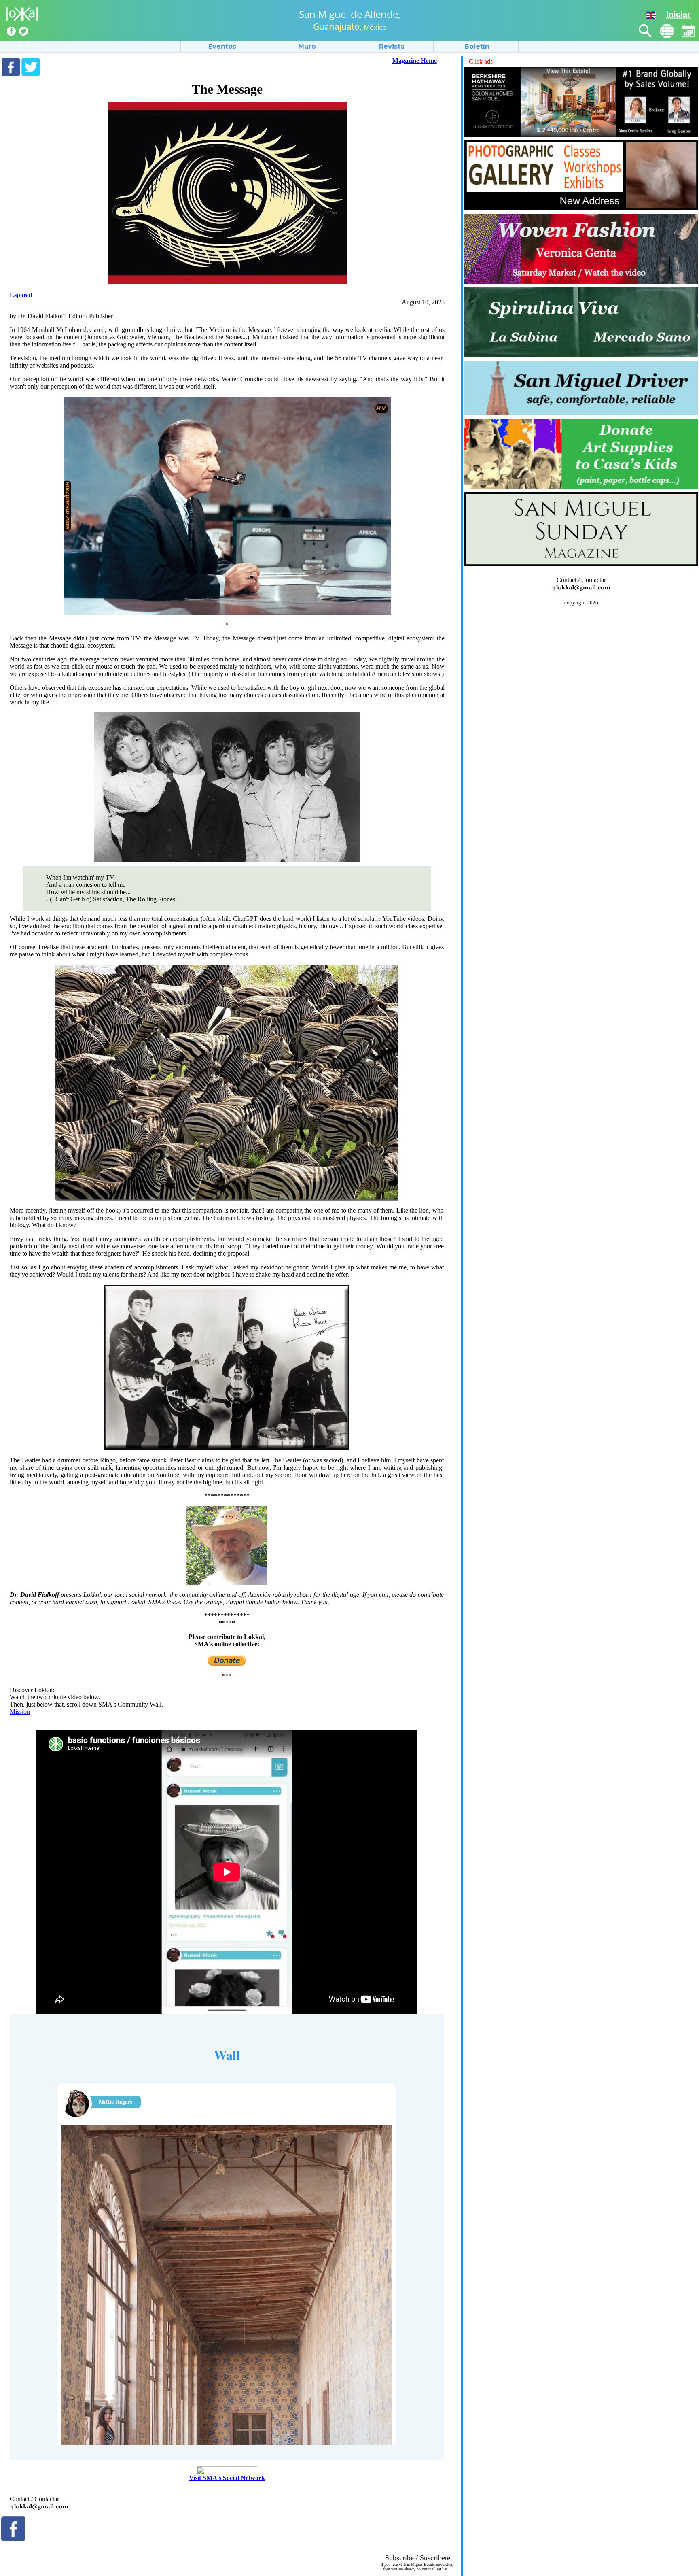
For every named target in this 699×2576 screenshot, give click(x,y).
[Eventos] (688, 31)
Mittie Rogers (115, 2102)
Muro (307, 46)
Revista (392, 46)
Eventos (222, 46)
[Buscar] (645, 31)
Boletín (477, 46)
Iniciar (678, 14)
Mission (20, 1712)
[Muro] (667, 31)
